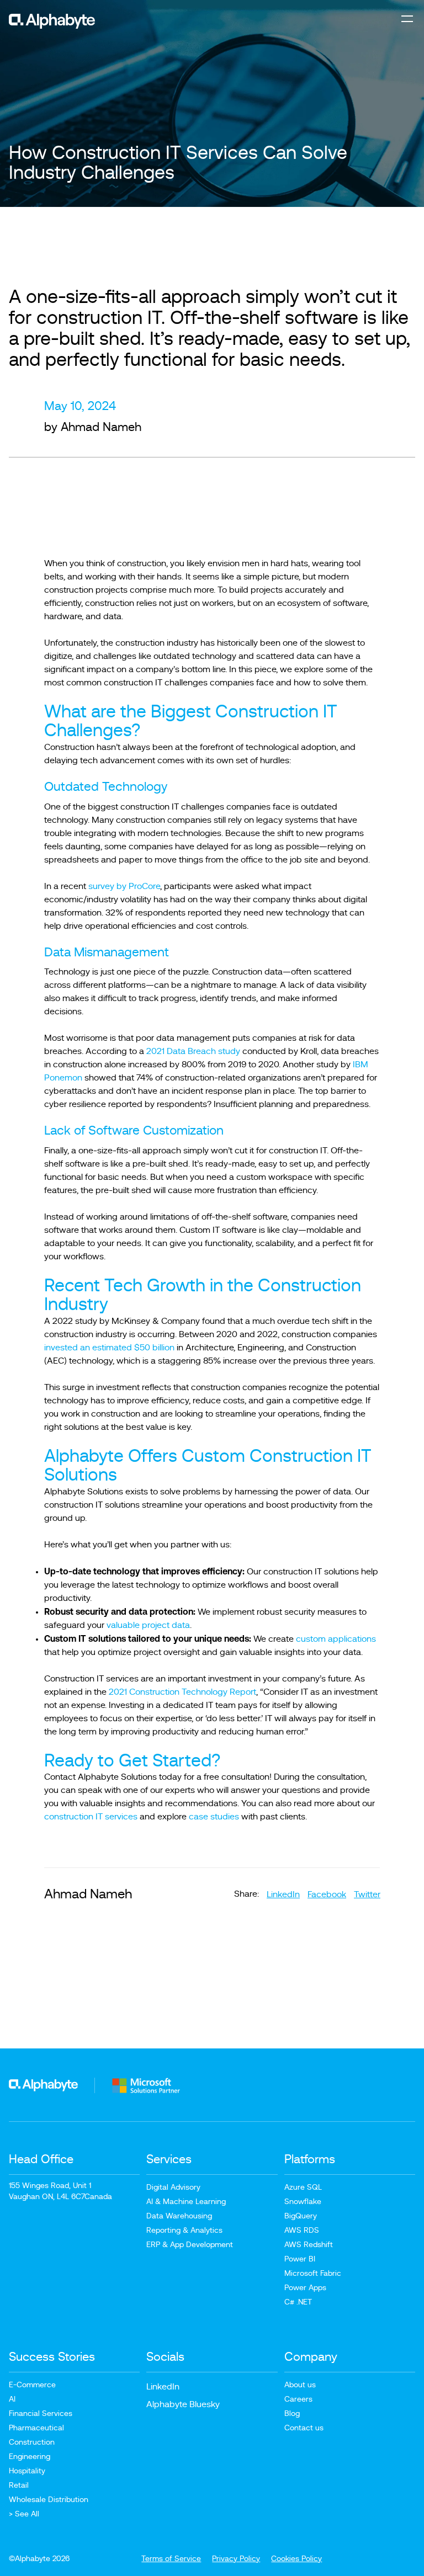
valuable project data (148, 1625)
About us (300, 2385)
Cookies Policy (296, 2559)
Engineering (30, 2457)
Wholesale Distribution (49, 2500)
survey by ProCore (124, 886)
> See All (24, 2514)
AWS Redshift (309, 2245)
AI (12, 2399)
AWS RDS (302, 2231)
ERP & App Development (190, 2245)
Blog (292, 2414)
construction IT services (91, 1817)
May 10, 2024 (80, 406)
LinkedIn (163, 2387)
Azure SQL (303, 2188)
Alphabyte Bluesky (183, 2404)
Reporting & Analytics (184, 2231)
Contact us (304, 2428)
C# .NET (298, 2302)
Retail (19, 2485)
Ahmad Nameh (101, 427)
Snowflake (303, 2202)
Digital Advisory (173, 2188)
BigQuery (301, 2216)
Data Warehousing (179, 2216)
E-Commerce (32, 2385)
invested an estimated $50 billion (109, 1348)
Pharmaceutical (36, 2428)
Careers (298, 2399)
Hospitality (27, 2471)
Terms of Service (171, 2559)
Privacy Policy (236, 2559)
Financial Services (41, 2414)
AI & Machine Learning (186, 2202)
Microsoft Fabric (313, 2274)
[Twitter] (367, 1894)
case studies (214, 1817)
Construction (32, 2442)
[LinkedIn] (283, 1894)
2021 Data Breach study (193, 1051)
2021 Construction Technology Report (182, 1692)
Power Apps (305, 2288)
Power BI (300, 2259)
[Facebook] (327, 1894)
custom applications (336, 1639)
